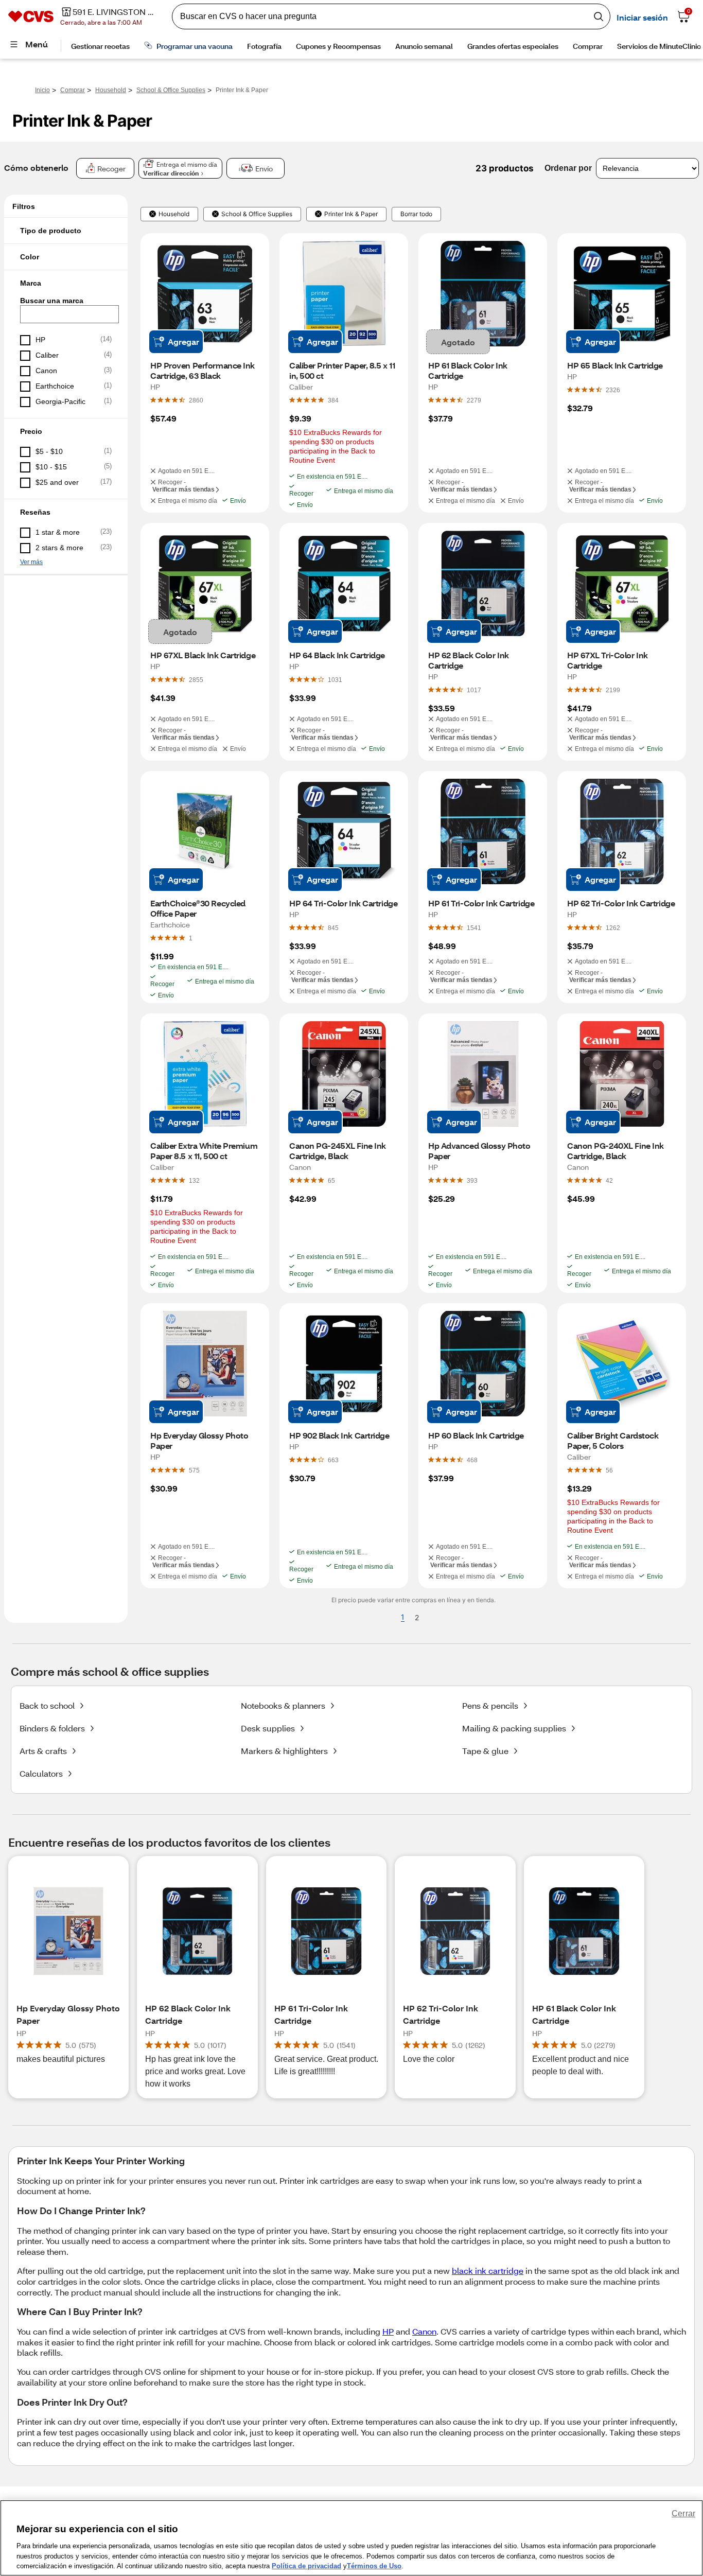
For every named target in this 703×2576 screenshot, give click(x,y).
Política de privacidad (306, 2565)
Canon (424, 2331)
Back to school (47, 1705)
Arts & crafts (43, 1751)
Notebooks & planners (283, 1705)
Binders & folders (52, 1728)
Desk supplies (268, 1728)
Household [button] (174, 214)
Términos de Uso (374, 2565)
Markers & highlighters (284, 1751)
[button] (66, 231)
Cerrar (683, 2513)
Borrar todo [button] (416, 214)
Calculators (41, 1773)
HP (388, 2331)
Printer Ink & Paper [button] (351, 214)
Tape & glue (485, 1751)
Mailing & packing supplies (514, 1728)
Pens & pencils (490, 1705)
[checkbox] (66, 340)
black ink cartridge (488, 2271)
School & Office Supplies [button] (257, 214)
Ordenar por (568, 168)
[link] (196, 400)
